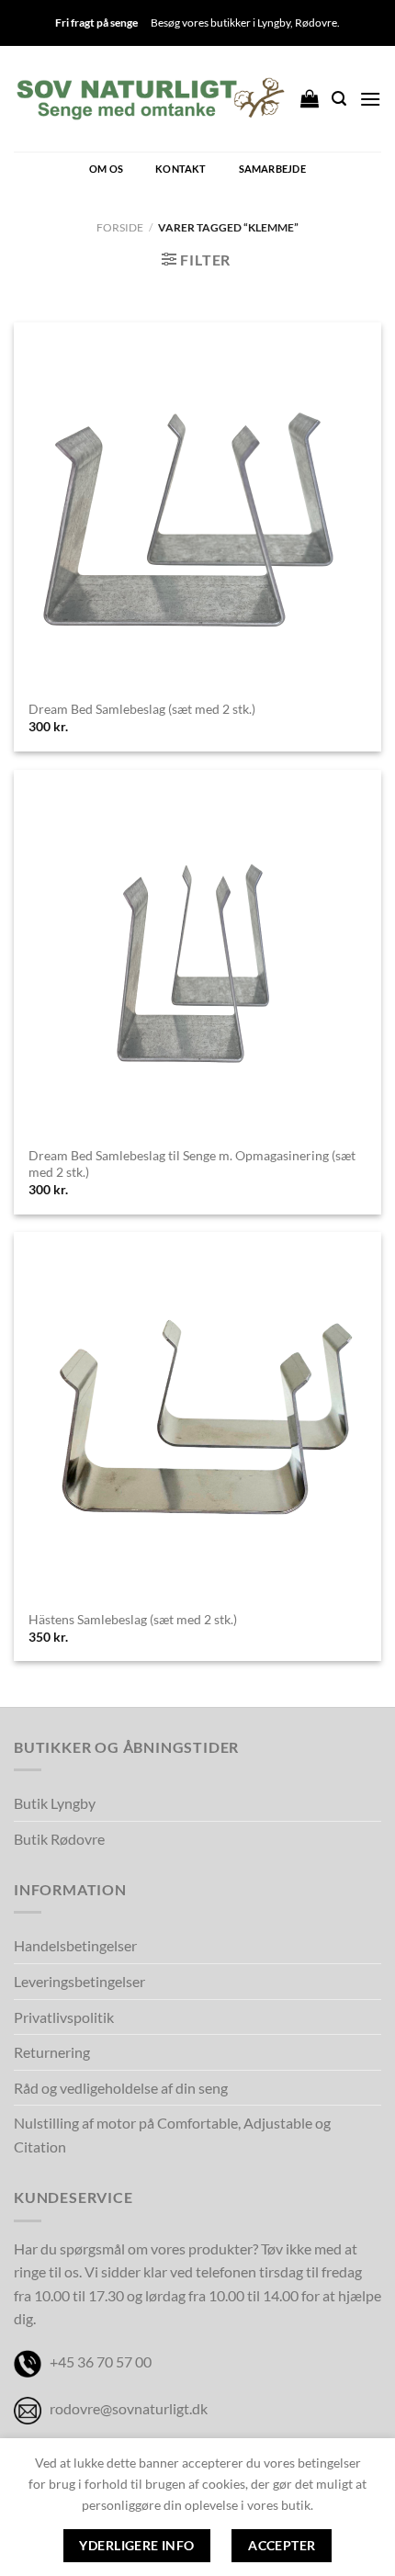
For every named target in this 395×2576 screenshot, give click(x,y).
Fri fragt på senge (96, 23)
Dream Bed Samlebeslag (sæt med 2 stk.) (142, 709)
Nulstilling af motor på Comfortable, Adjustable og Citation (172, 2135)
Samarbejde (272, 169)
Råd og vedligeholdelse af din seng (121, 2088)
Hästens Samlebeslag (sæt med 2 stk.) (133, 1620)
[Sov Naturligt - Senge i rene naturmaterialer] (150, 99)
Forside (120, 227)
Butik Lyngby (55, 1803)
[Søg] (339, 99)
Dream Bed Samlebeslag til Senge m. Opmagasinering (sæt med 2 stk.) (192, 1164)
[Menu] (370, 99)
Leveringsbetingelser (79, 1981)
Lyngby (274, 23)
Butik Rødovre (59, 1839)
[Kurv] (310, 98)
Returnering (52, 2052)
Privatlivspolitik (64, 2017)
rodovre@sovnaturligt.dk (129, 2408)
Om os (106, 169)
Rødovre (316, 23)
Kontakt (181, 169)
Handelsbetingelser (75, 1945)
